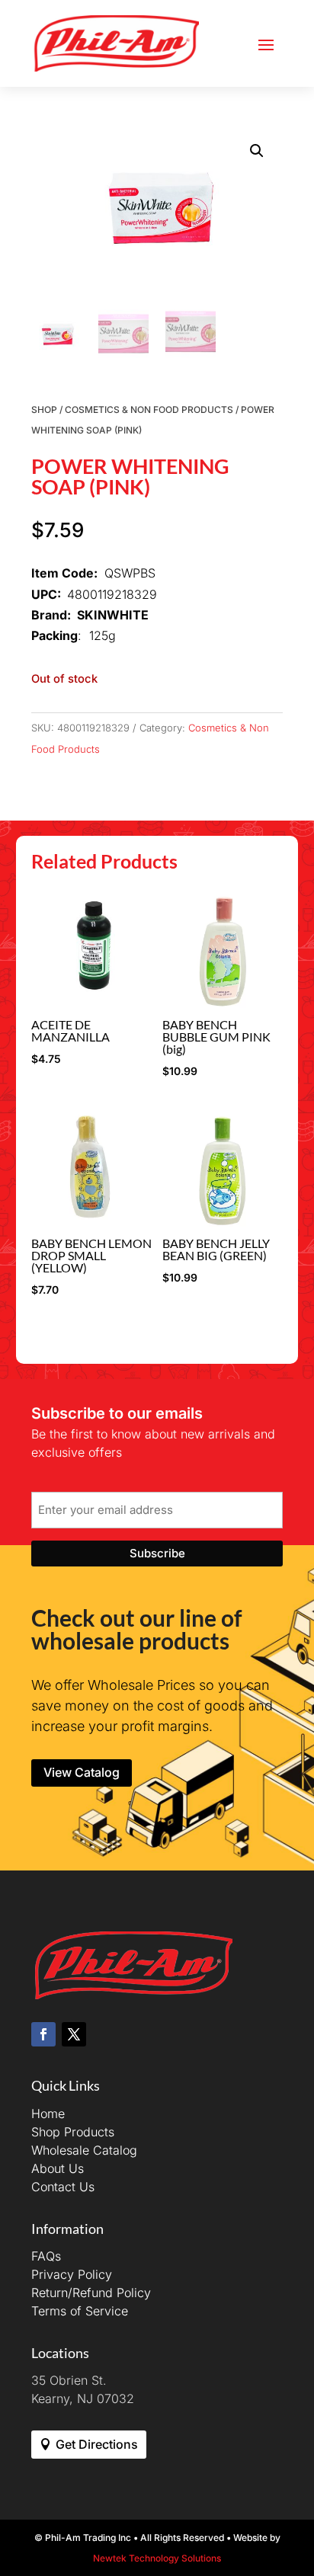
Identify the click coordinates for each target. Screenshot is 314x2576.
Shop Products (73, 2132)
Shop (44, 410)
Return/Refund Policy (91, 2293)
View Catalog (82, 1772)
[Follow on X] (74, 2034)
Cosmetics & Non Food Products (149, 410)
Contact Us (63, 2187)
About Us (58, 2168)
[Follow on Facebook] (43, 2034)
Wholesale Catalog (84, 2150)
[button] (257, 151)
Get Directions (97, 2444)
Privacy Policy (72, 2274)
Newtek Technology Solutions (157, 2558)
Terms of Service (80, 2311)
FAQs (46, 2256)
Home (48, 2114)
